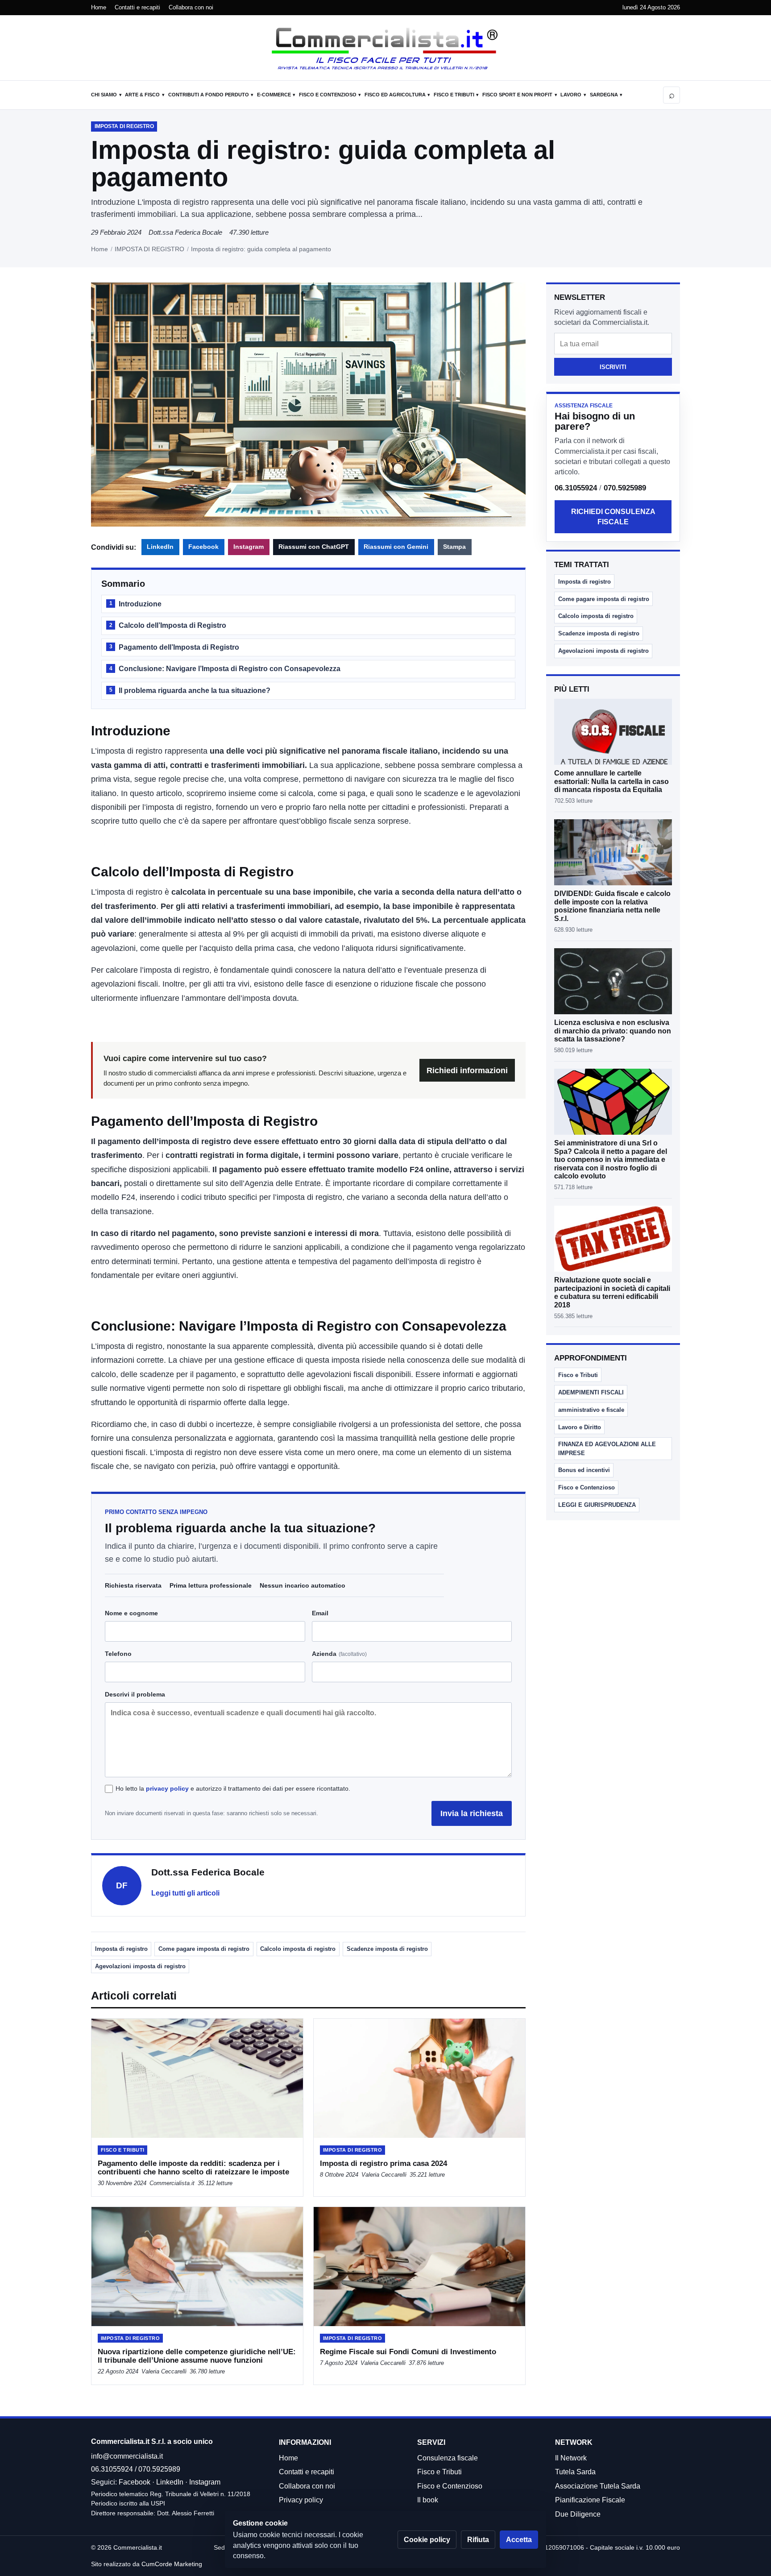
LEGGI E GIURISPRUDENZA (597, 1505)
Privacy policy (301, 2500)
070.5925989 (625, 488)
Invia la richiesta (472, 1813)
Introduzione (135, 604)
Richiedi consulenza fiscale (613, 517)
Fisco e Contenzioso (328, 95)
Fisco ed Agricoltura (395, 95)
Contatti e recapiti (137, 7)
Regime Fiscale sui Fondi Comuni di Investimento (408, 2352)
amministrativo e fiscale (591, 1410)
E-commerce (274, 95)
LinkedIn (160, 547)
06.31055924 (576, 488)
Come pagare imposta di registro (204, 1949)
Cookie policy (427, 2540)
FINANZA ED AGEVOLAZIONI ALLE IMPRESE (607, 1448)
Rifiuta (478, 2540)
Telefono (118, 1654)
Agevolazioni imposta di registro (140, 1966)
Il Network (571, 2458)
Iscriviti (613, 367)
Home (99, 7)
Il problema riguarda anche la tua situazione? (190, 691)
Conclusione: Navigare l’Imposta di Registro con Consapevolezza (225, 669)
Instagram (249, 547)
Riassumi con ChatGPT (314, 547)
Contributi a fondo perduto (209, 95)
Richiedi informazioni (467, 1070)
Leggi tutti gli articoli (185, 1893)
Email (320, 1613)
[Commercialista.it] (385, 49)
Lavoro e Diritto (580, 1427)
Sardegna (604, 95)
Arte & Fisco (142, 95)
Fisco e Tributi (454, 95)
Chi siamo (104, 95)
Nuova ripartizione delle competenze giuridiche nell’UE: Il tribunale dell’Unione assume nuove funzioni (197, 2356)
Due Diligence (578, 2514)
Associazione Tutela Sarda (598, 2486)
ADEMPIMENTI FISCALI (591, 1392)
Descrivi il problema (135, 1694)
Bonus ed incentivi (584, 1470)
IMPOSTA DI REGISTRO (149, 249)
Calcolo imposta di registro (298, 1949)
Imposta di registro (121, 1949)
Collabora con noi (191, 7)
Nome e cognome (131, 1613)
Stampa (454, 547)
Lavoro (571, 95)
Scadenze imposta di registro (387, 1949)
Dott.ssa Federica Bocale (185, 232)
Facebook (203, 547)
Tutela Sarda (575, 2472)
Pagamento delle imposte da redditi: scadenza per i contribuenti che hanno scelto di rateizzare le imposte (193, 2168)
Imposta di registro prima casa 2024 (383, 2163)
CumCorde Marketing (172, 2564)
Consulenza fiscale (448, 2458)
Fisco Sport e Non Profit (517, 95)
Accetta (519, 2540)
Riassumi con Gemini (396, 547)
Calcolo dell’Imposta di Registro (168, 625)
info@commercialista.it (127, 2456)
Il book (428, 2500)
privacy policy (167, 1788)
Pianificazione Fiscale (590, 2500)
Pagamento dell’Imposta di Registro (174, 647)
